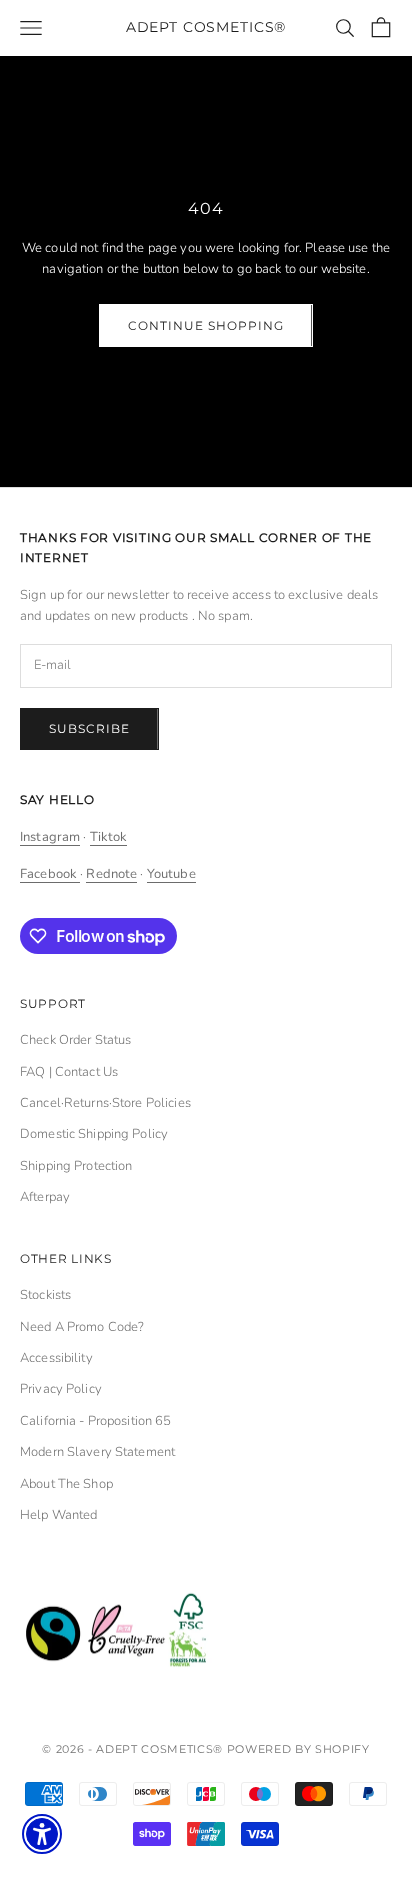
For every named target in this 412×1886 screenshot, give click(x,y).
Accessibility (56, 1358)
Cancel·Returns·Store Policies (105, 1103)
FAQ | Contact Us (69, 1072)
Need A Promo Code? (82, 1327)
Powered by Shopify (298, 1749)
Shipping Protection (76, 1166)
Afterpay (45, 1197)
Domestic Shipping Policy (94, 1134)
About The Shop (66, 1484)
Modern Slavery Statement (97, 1452)
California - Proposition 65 (96, 1421)
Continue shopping (205, 325)
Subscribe (89, 728)
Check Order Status (75, 1040)
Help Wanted (58, 1515)
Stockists (45, 1295)
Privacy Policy (61, 1389)
